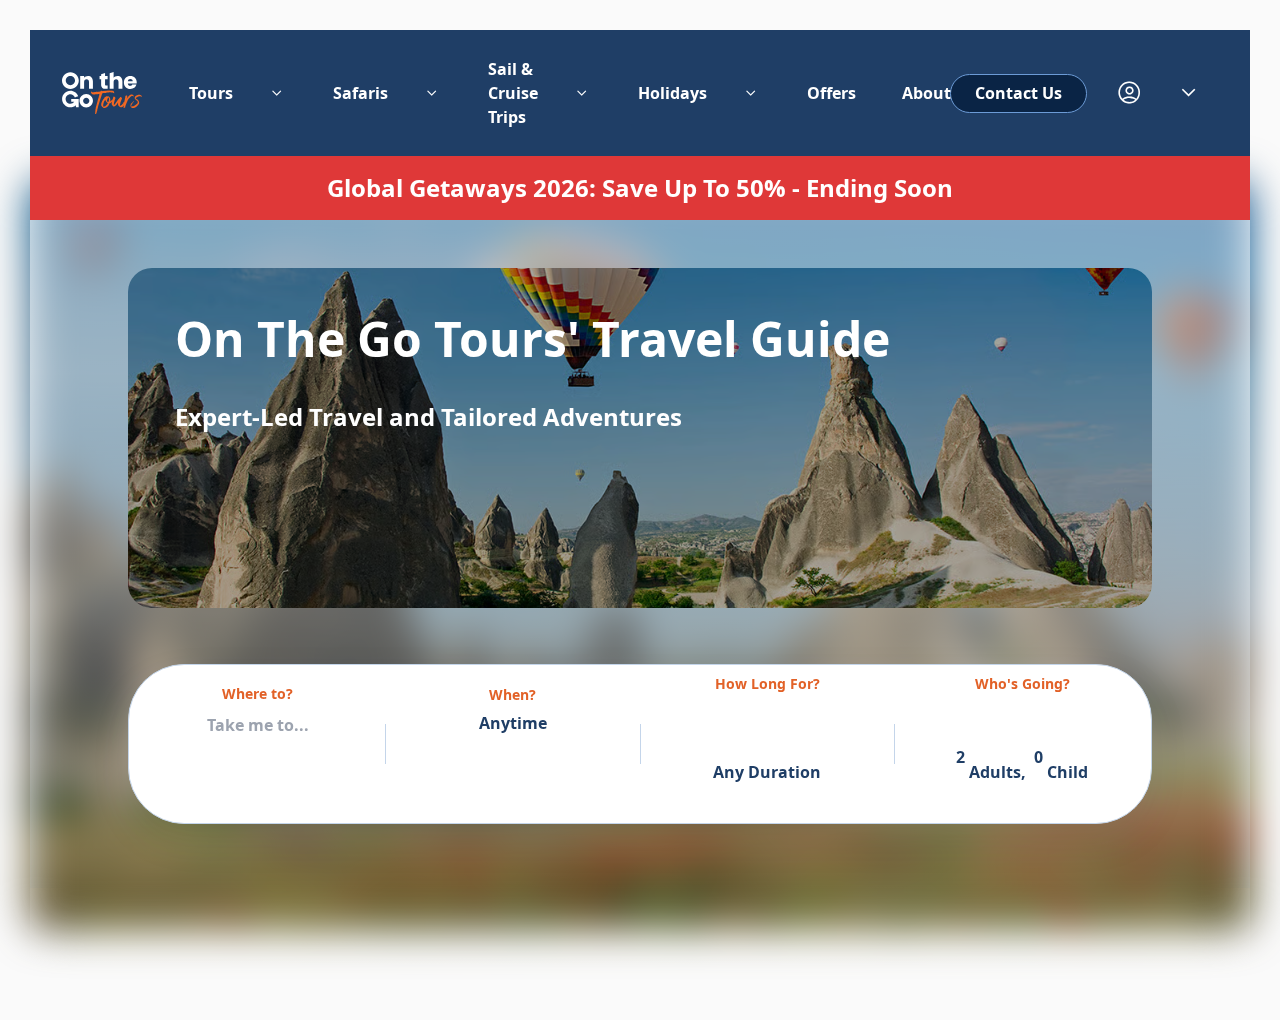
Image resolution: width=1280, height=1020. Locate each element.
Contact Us (1018, 93)
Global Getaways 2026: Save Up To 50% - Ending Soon (640, 188)
